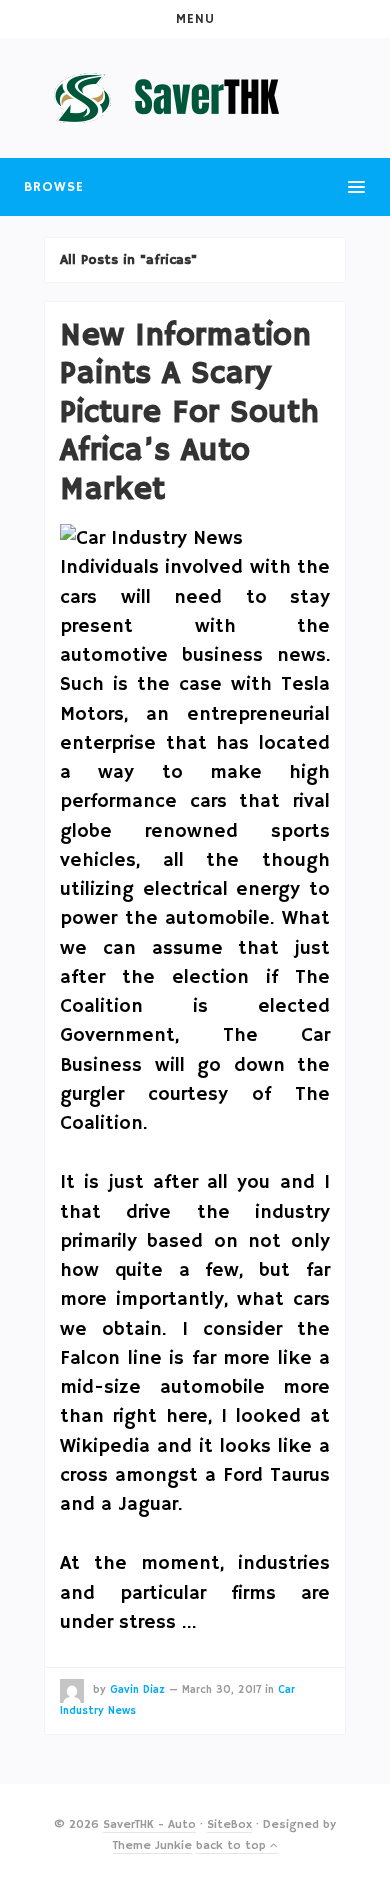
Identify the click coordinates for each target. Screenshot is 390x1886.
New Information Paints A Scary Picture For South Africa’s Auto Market (189, 413)
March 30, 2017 (221, 1690)
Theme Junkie (152, 1845)
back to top (233, 1845)
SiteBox (229, 1824)
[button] (195, 19)
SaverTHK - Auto (149, 1824)
